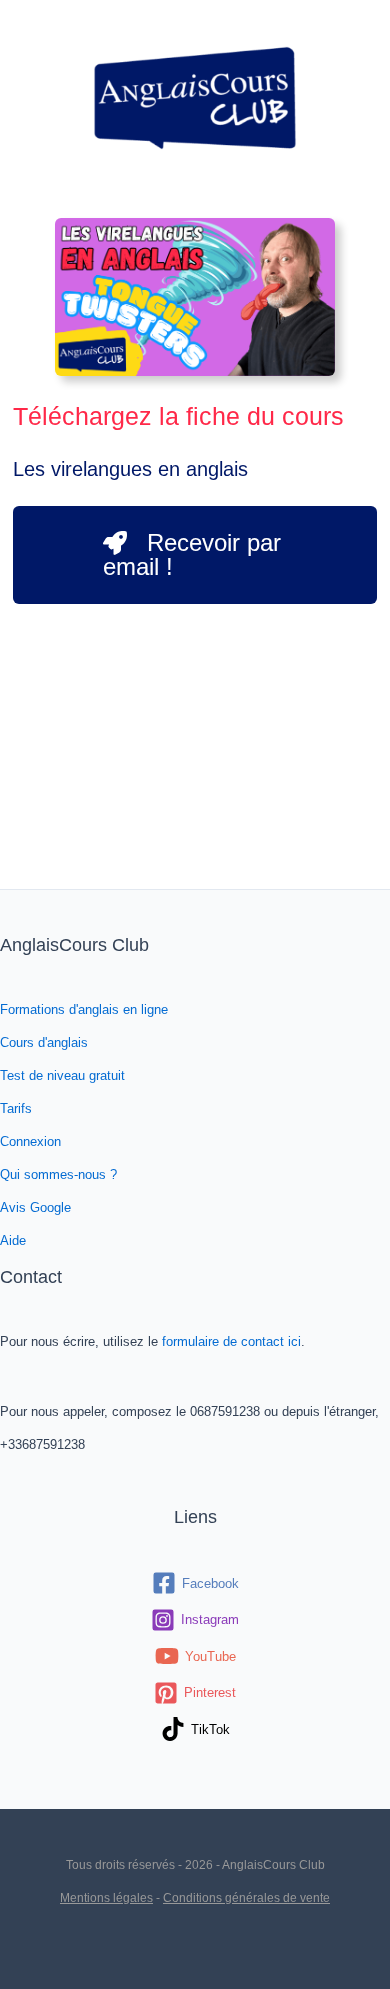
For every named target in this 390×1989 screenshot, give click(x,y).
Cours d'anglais (44, 1042)
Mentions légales (106, 1898)
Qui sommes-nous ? (58, 1174)
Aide (13, 1240)
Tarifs (16, 1108)
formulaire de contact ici (231, 1341)
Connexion (30, 1141)
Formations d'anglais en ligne (84, 1009)
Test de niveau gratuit (62, 1075)
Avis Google (35, 1207)
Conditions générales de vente (246, 1898)
